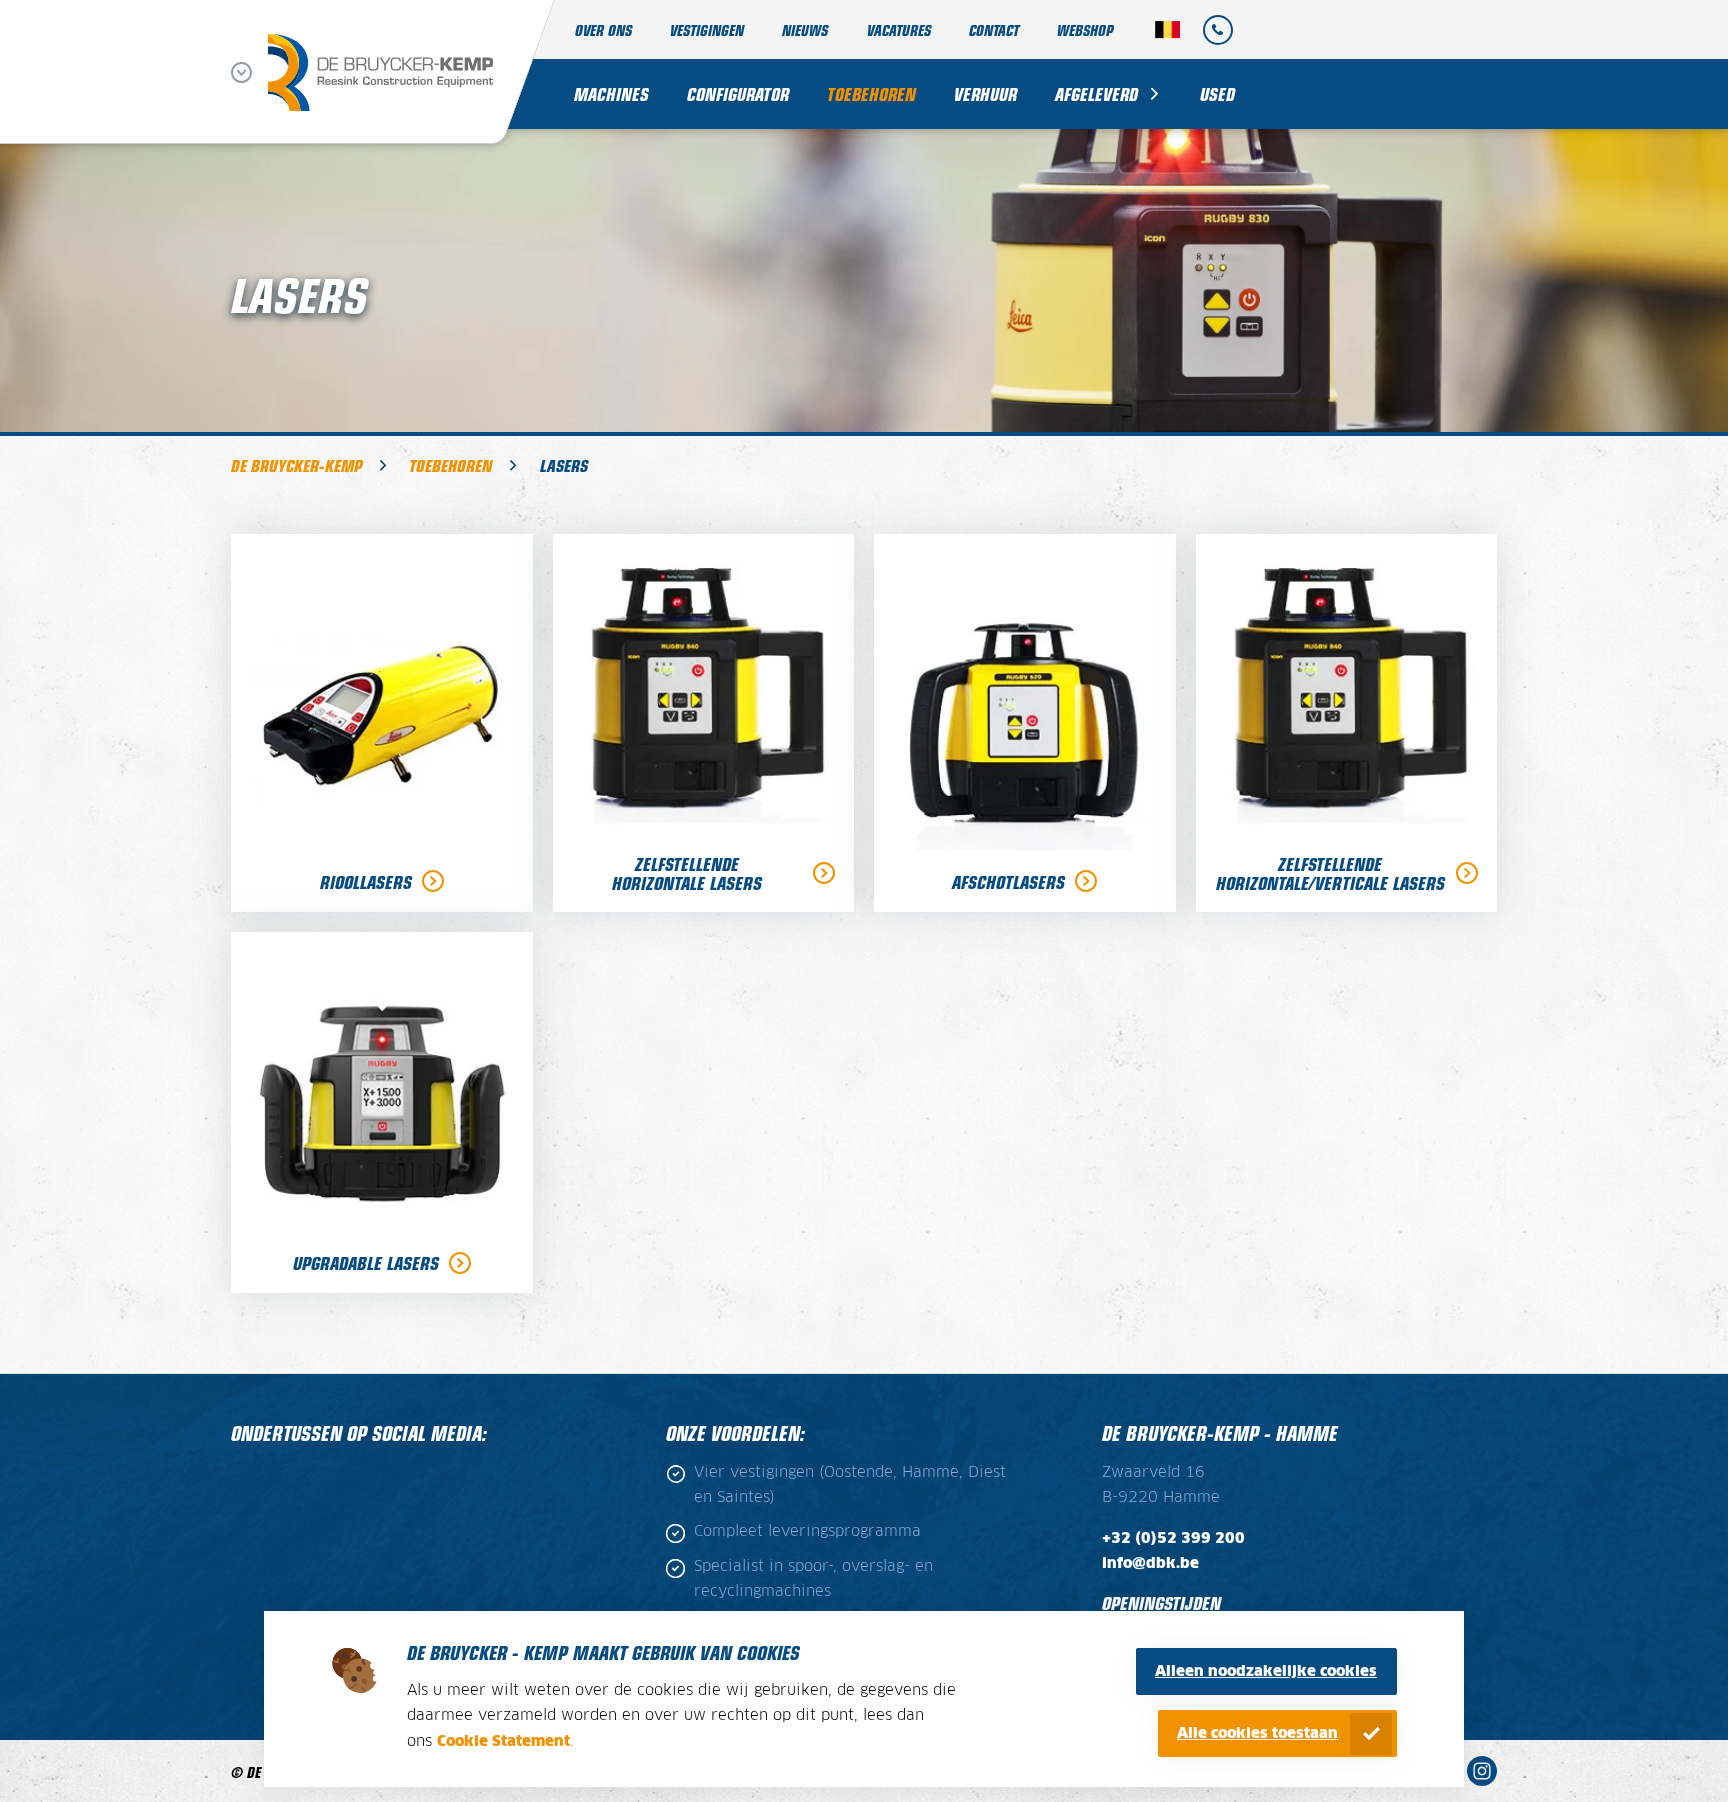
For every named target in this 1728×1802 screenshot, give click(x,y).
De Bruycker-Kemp (296, 465)
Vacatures (899, 29)
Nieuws (805, 29)
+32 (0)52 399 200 (1173, 1538)
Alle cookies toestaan (1257, 1733)
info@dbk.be (1150, 1563)
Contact (994, 29)
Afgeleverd (1096, 93)
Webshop (1085, 29)
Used (1217, 93)
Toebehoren (871, 93)
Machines (611, 93)
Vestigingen (707, 29)
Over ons (603, 29)
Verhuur (985, 93)
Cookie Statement (503, 1741)
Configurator (738, 93)
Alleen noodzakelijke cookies (1266, 1671)
